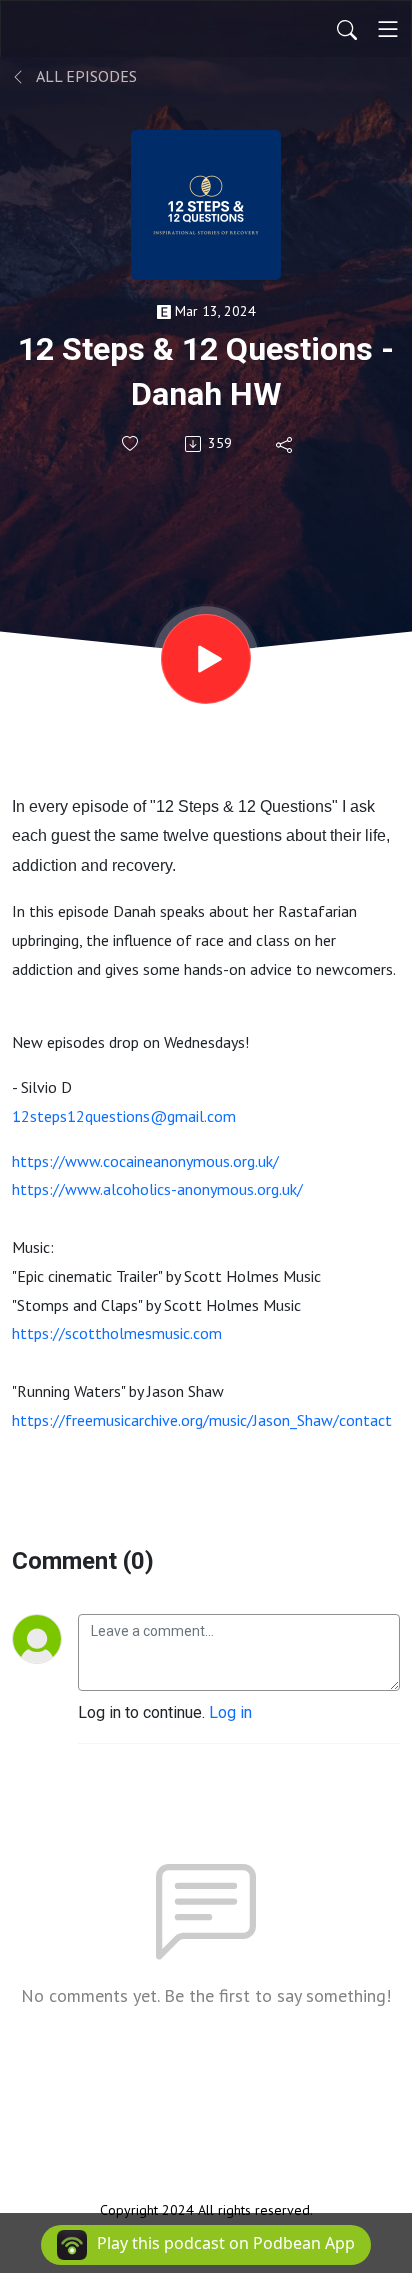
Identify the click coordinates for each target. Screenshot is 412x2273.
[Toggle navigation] (388, 29)
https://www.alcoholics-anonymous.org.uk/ (157, 1189)
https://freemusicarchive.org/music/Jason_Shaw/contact (202, 1420)
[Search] (347, 29)
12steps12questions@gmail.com (124, 1116)
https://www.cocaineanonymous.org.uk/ (145, 1161)
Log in (230, 1712)
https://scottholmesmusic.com (117, 1333)
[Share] (285, 444)
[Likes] (131, 443)
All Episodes (85, 76)
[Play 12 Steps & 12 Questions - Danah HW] (206, 659)
